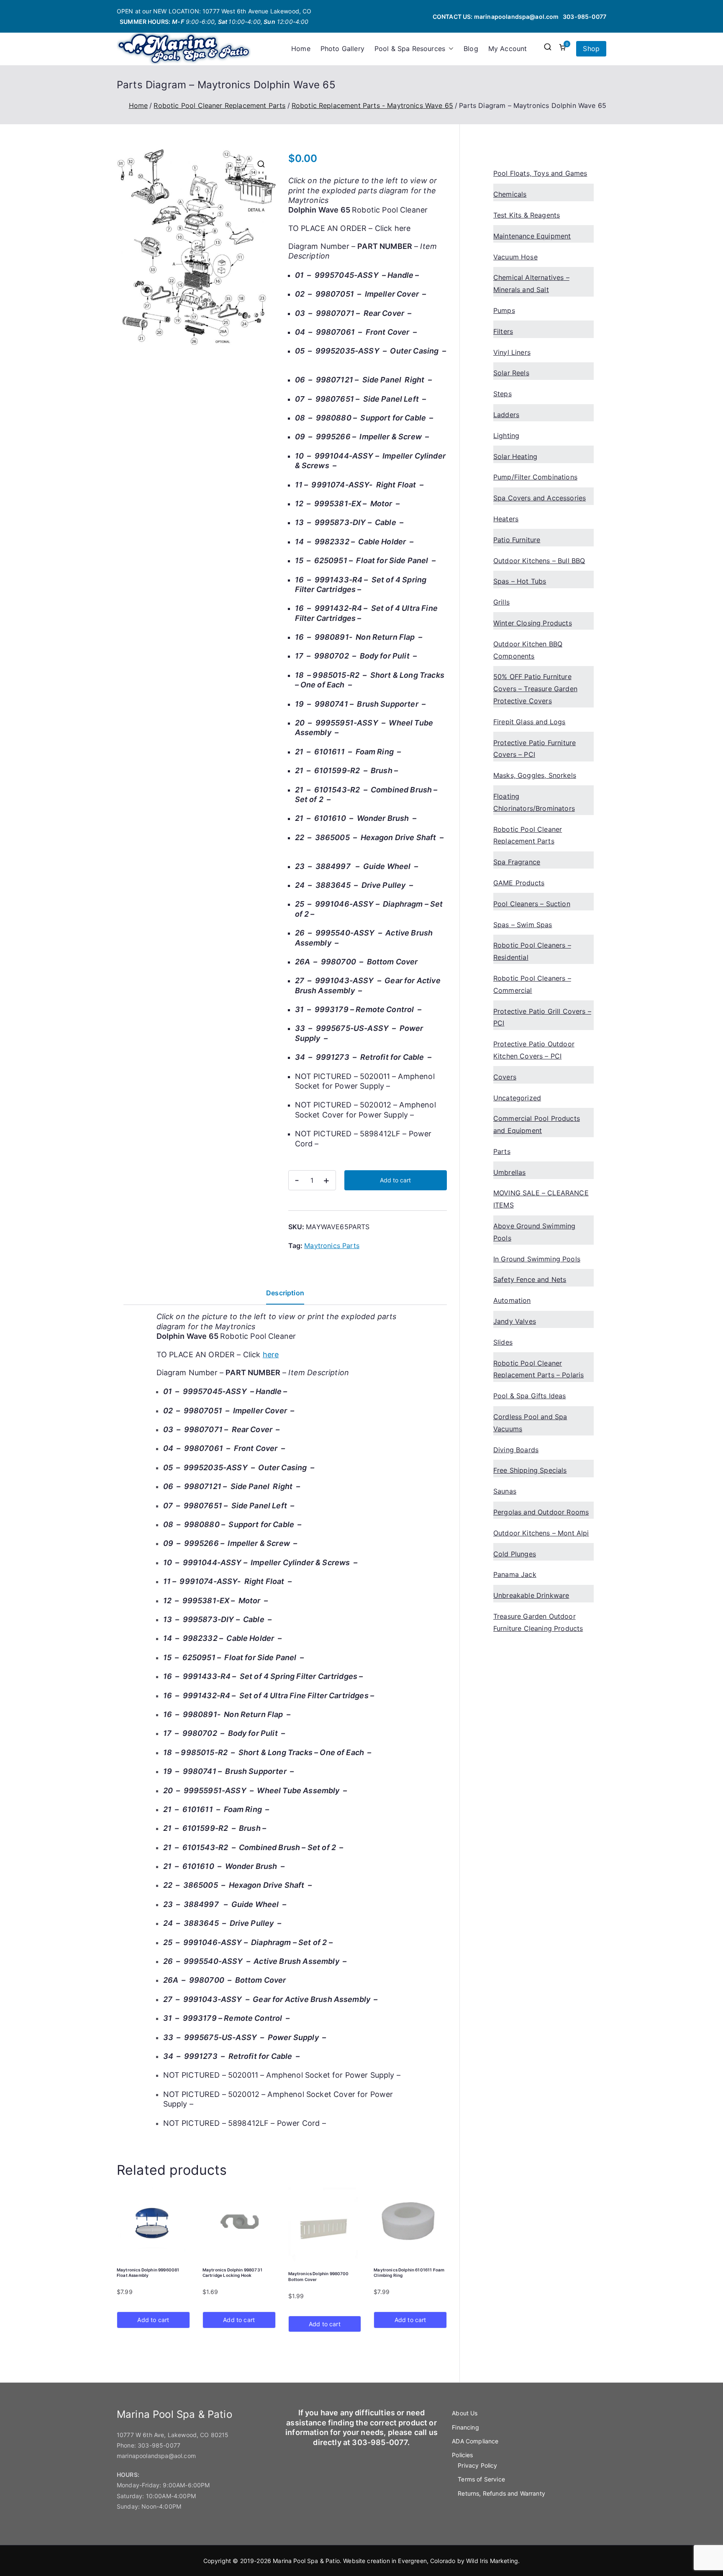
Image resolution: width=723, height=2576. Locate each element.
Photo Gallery (342, 49)
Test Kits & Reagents (527, 215)
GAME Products (519, 883)
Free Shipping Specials (530, 1470)
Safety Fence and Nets (530, 1279)
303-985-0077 (585, 17)
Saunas (505, 1491)
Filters (503, 331)
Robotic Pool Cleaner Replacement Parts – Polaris (538, 1369)
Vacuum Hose (515, 257)
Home (301, 49)
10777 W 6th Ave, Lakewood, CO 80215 (173, 2435)
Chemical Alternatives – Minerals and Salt (531, 283)
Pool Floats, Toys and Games (540, 173)
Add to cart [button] (153, 2320)
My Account (508, 49)
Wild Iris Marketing (492, 2561)
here (403, 228)
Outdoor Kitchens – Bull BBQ (539, 561)
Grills (501, 602)
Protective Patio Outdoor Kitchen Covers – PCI (534, 1050)
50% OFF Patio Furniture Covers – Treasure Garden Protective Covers (535, 689)
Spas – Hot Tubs (520, 581)
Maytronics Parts (332, 1246)
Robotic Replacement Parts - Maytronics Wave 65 (372, 105)
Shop (591, 49)
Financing (465, 2427)
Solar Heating (515, 456)
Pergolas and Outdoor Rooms (541, 1512)
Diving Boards (516, 1450)
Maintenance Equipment (532, 236)
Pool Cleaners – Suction (532, 904)
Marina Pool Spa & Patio (306, 2561)
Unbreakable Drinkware (531, 1595)
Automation (512, 1300)
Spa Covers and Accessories (540, 498)
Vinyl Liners (512, 352)
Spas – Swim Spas (523, 925)
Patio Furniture (517, 540)
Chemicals (510, 194)
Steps (503, 394)
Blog (471, 49)
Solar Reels (511, 373)
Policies (462, 2455)
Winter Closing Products (533, 623)
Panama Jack (515, 1574)
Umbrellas (509, 1172)
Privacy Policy (477, 2465)
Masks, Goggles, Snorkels (535, 775)
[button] (449, 49)
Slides (503, 1342)
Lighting (506, 436)
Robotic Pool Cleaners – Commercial (532, 984)
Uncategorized (517, 1098)
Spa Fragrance (517, 862)
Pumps (504, 310)
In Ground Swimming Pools (537, 1259)
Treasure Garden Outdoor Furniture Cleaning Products (538, 1622)
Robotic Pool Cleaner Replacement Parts (219, 105)
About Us (465, 2413)
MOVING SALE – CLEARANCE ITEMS (541, 1199)
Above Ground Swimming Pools (534, 1232)
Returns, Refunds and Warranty (501, 2493)
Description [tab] (285, 1293)
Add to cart (395, 1180)
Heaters (506, 519)
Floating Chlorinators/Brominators (534, 802)
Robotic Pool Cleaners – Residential (532, 951)
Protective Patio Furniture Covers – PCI (535, 749)
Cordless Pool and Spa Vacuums (530, 1423)
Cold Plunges (515, 1554)
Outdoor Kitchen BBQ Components (528, 650)
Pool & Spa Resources (410, 49)
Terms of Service (481, 2479)
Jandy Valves (515, 1321)
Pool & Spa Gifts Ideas (530, 1396)
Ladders (506, 415)
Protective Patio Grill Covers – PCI (542, 1017)
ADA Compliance (475, 2441)
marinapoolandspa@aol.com (517, 17)
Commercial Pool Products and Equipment (537, 1124)
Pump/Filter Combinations (535, 477)
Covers (505, 1077)
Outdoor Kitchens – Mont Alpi (541, 1533)
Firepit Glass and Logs (529, 722)
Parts (502, 1151)
